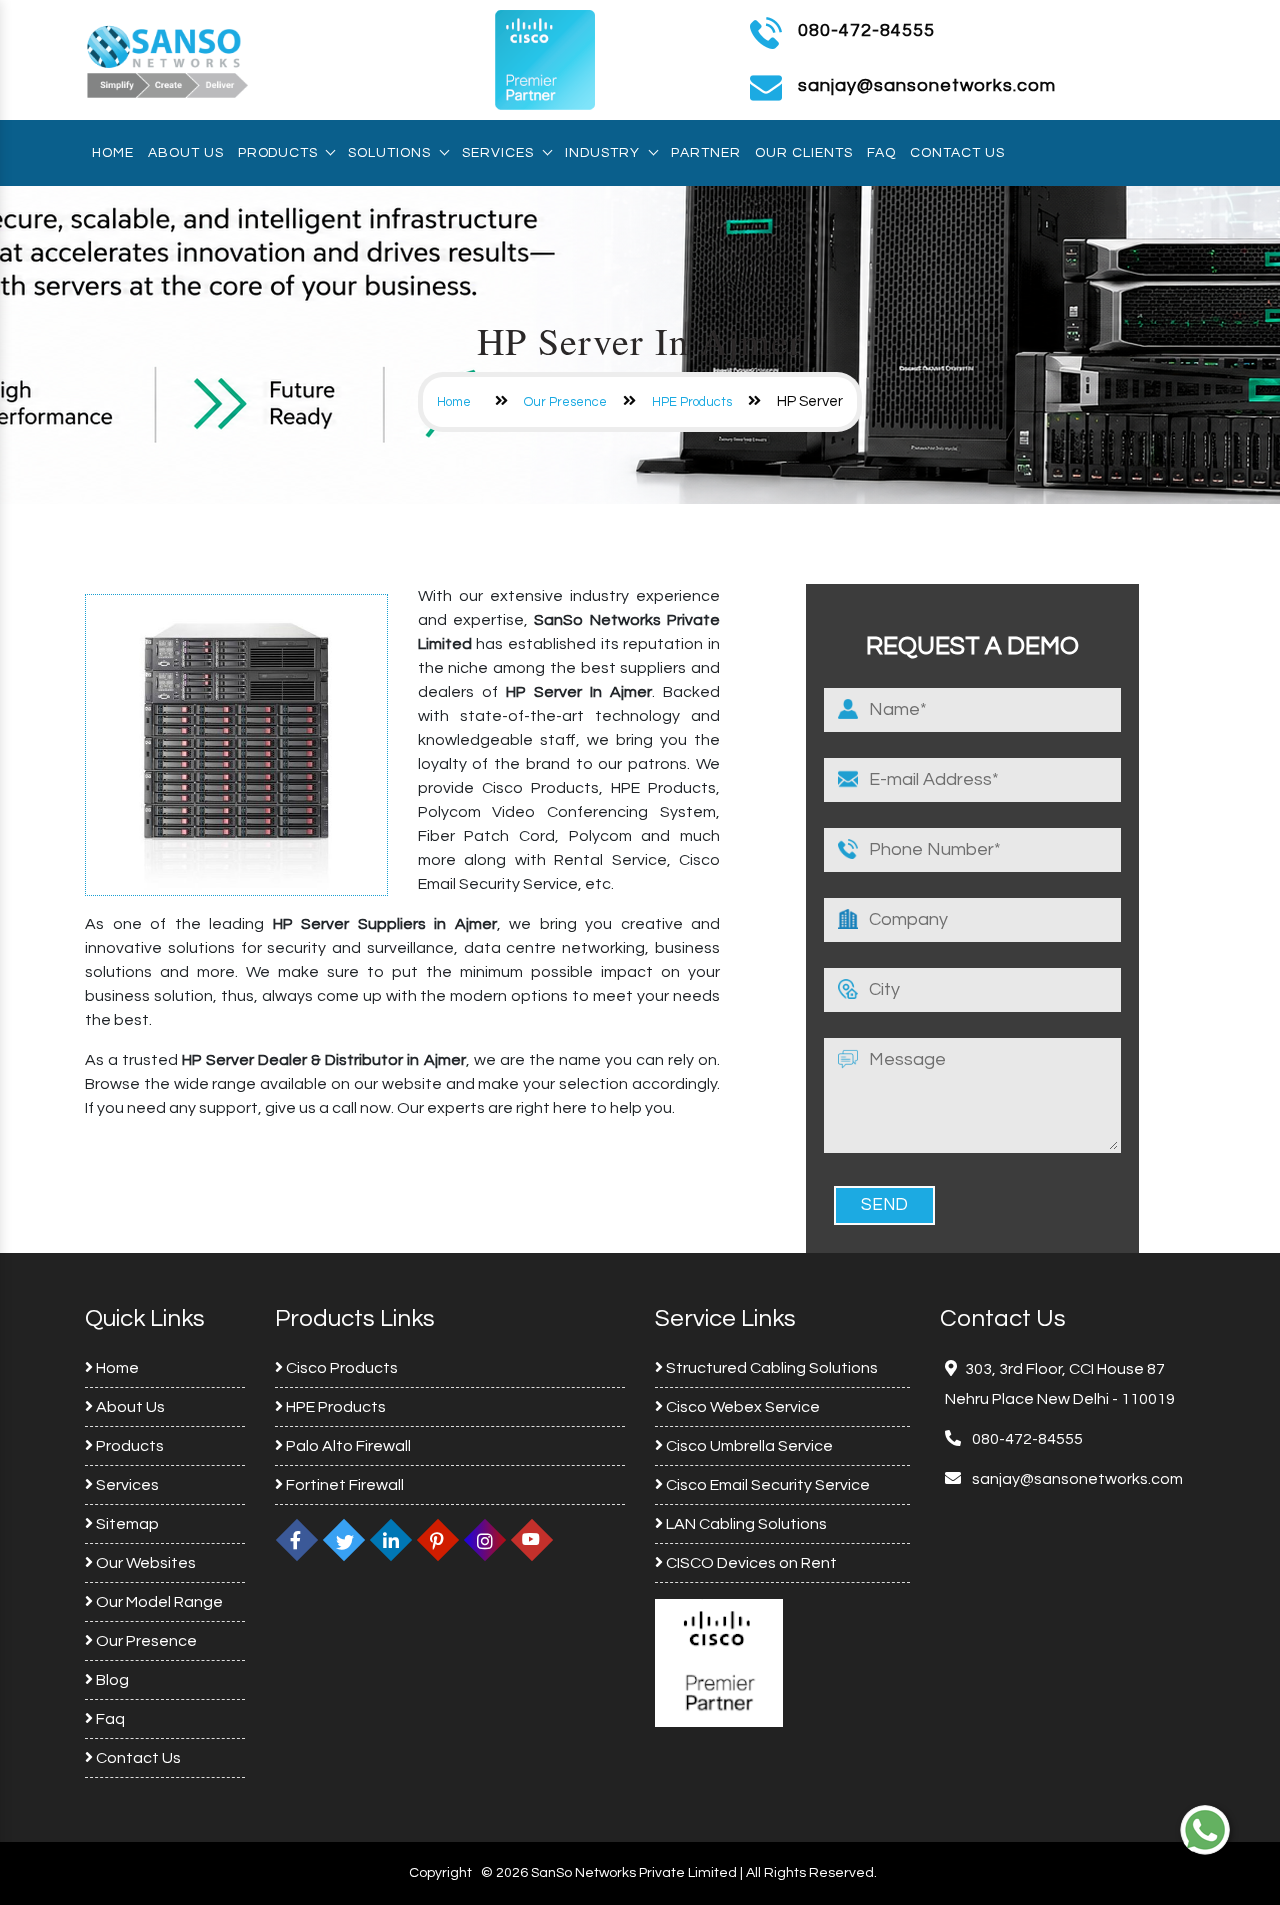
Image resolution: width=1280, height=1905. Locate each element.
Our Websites (144, 1563)
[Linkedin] (391, 1540)
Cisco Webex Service (741, 1407)
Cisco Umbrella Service (748, 1446)
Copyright (440, 1873)
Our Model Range (158, 1602)
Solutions (389, 153)
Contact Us (957, 153)
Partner (706, 153)
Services (498, 153)
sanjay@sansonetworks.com (1076, 1479)
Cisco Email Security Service (766, 1485)
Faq (881, 153)
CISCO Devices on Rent (750, 1563)
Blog (111, 1680)
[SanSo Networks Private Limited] (168, 59)
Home (113, 153)
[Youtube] (532, 1540)
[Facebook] (297, 1540)
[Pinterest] (438, 1540)
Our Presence (565, 402)
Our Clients (804, 153)
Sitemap (126, 1524)
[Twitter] (344, 1540)
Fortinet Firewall (343, 1485)
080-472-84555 (866, 30)
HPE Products (692, 402)
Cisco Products (340, 1368)
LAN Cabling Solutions (745, 1524)
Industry (602, 153)
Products (277, 153)
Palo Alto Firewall (347, 1446)
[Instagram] (485, 1540)
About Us (186, 153)
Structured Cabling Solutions (770, 1368)
